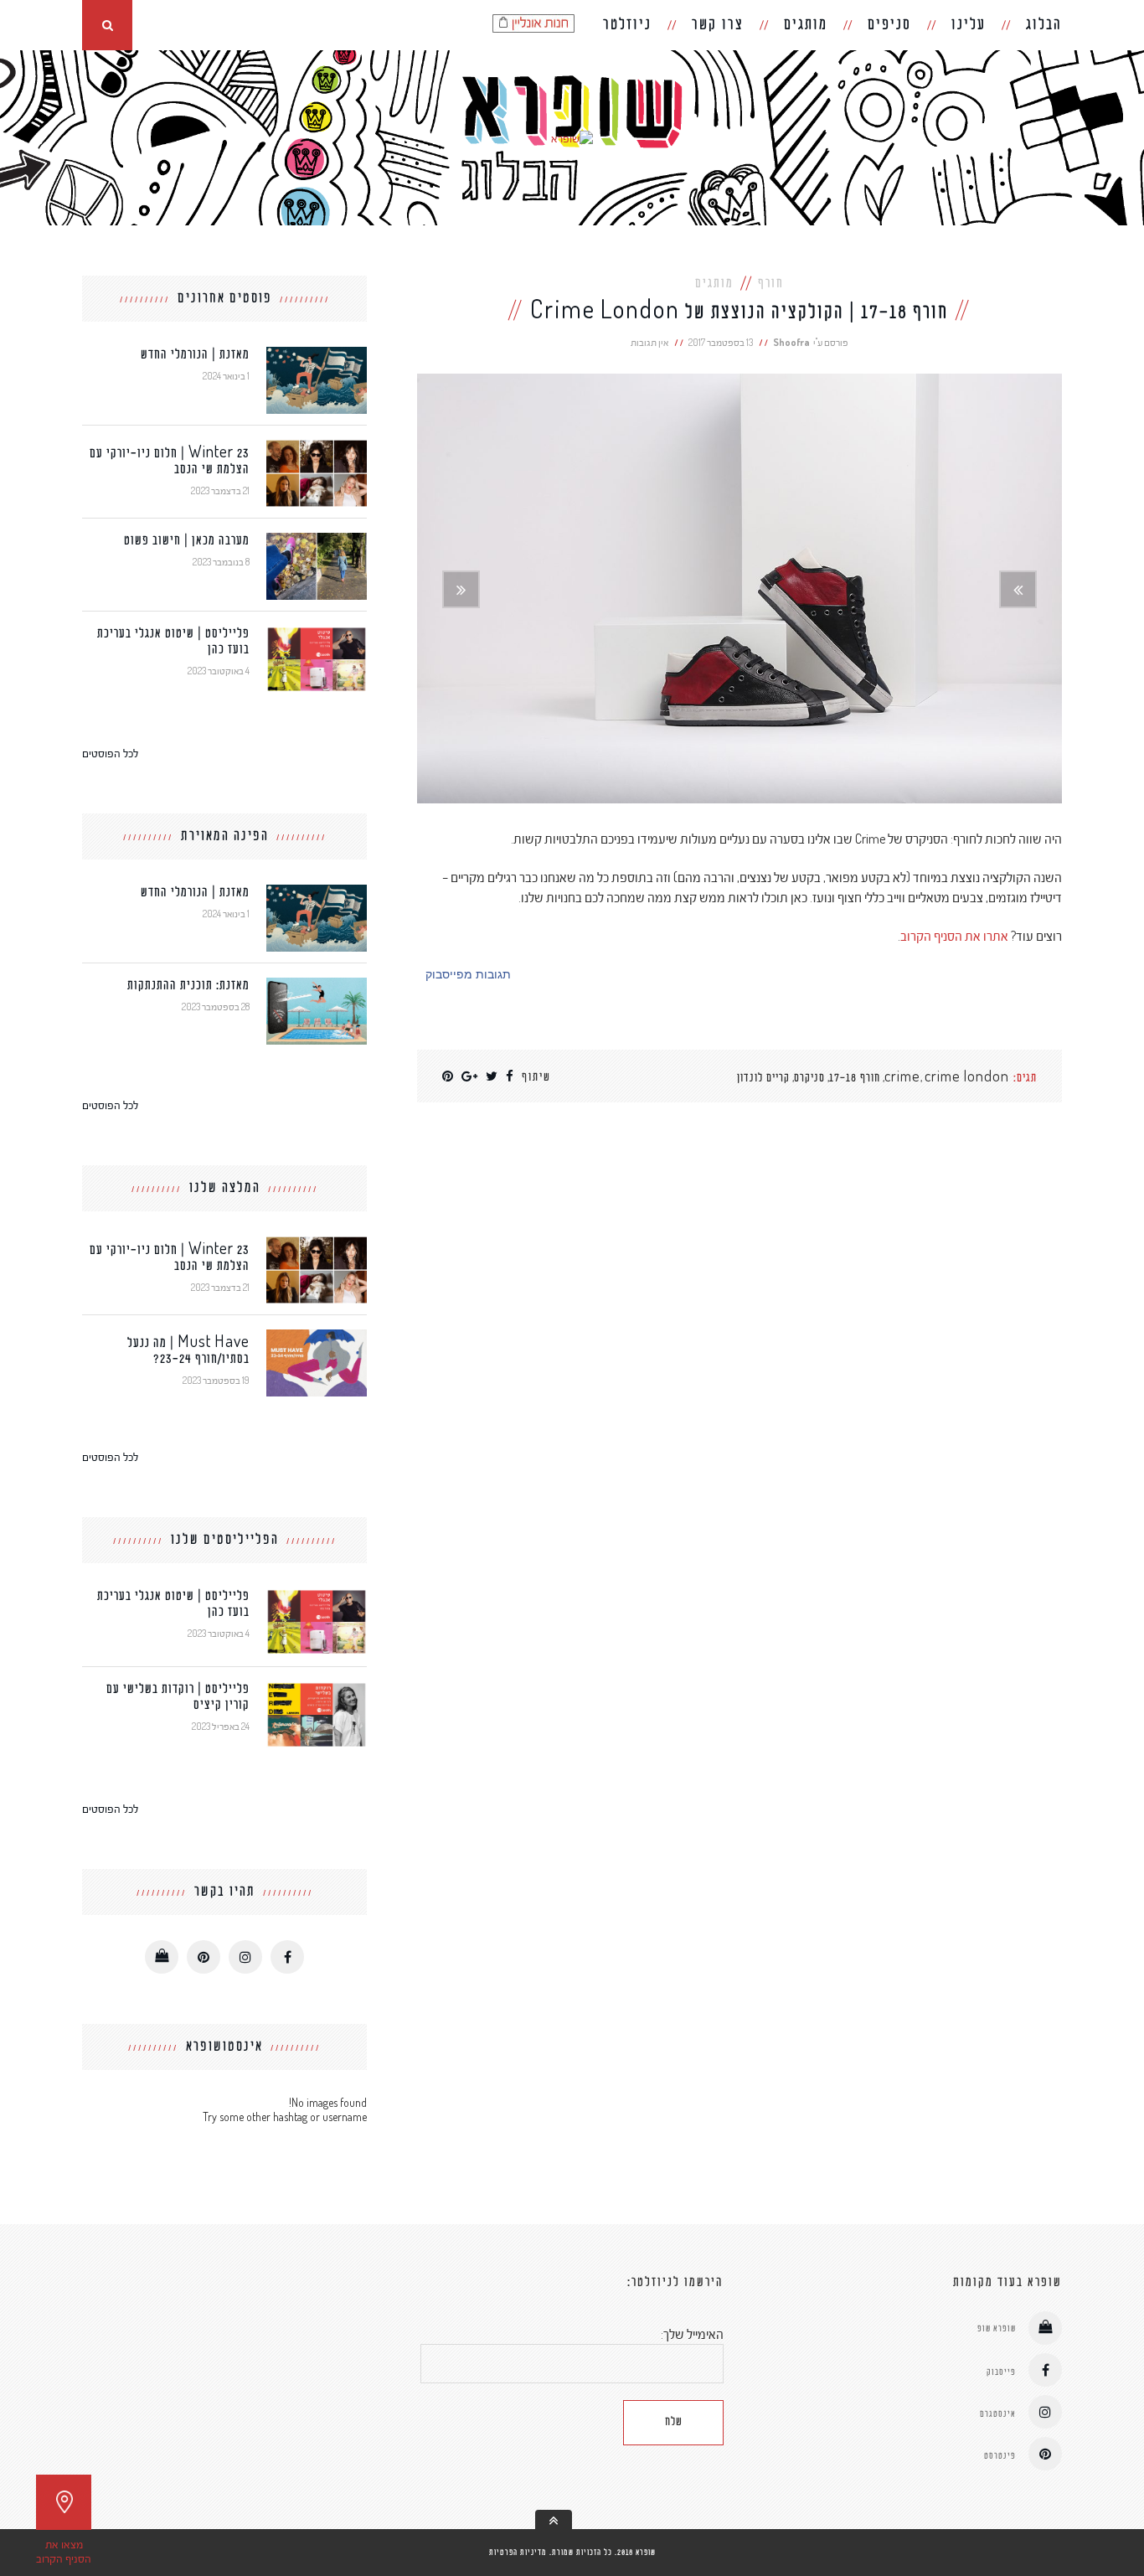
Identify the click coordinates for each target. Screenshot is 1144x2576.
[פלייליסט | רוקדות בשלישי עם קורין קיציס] (317, 1688)
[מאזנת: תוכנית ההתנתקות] (317, 985)
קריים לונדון (763, 1079)
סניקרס (809, 1079)
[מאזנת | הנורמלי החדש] (317, 354)
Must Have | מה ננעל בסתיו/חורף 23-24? (188, 1351)
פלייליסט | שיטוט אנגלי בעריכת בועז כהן (173, 642)
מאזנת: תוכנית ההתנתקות (188, 986)
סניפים (889, 25)
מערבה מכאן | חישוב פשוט (187, 541)
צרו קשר (718, 25)
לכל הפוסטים (110, 753)
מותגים (806, 25)
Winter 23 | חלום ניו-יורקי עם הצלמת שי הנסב (170, 462)
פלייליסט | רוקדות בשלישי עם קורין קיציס (178, 1697)
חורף (771, 284)
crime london (967, 1079)
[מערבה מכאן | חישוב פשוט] (317, 540)
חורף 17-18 (855, 1079)
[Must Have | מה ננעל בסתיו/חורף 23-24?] (317, 1337)
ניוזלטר (627, 25)
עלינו (969, 25)
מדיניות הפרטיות (518, 2553)
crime (902, 1079)
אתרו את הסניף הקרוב (954, 936)
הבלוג (1044, 25)
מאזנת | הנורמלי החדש (195, 355)
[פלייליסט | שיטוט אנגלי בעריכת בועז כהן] (317, 633)
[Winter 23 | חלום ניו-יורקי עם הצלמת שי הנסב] (317, 447)
